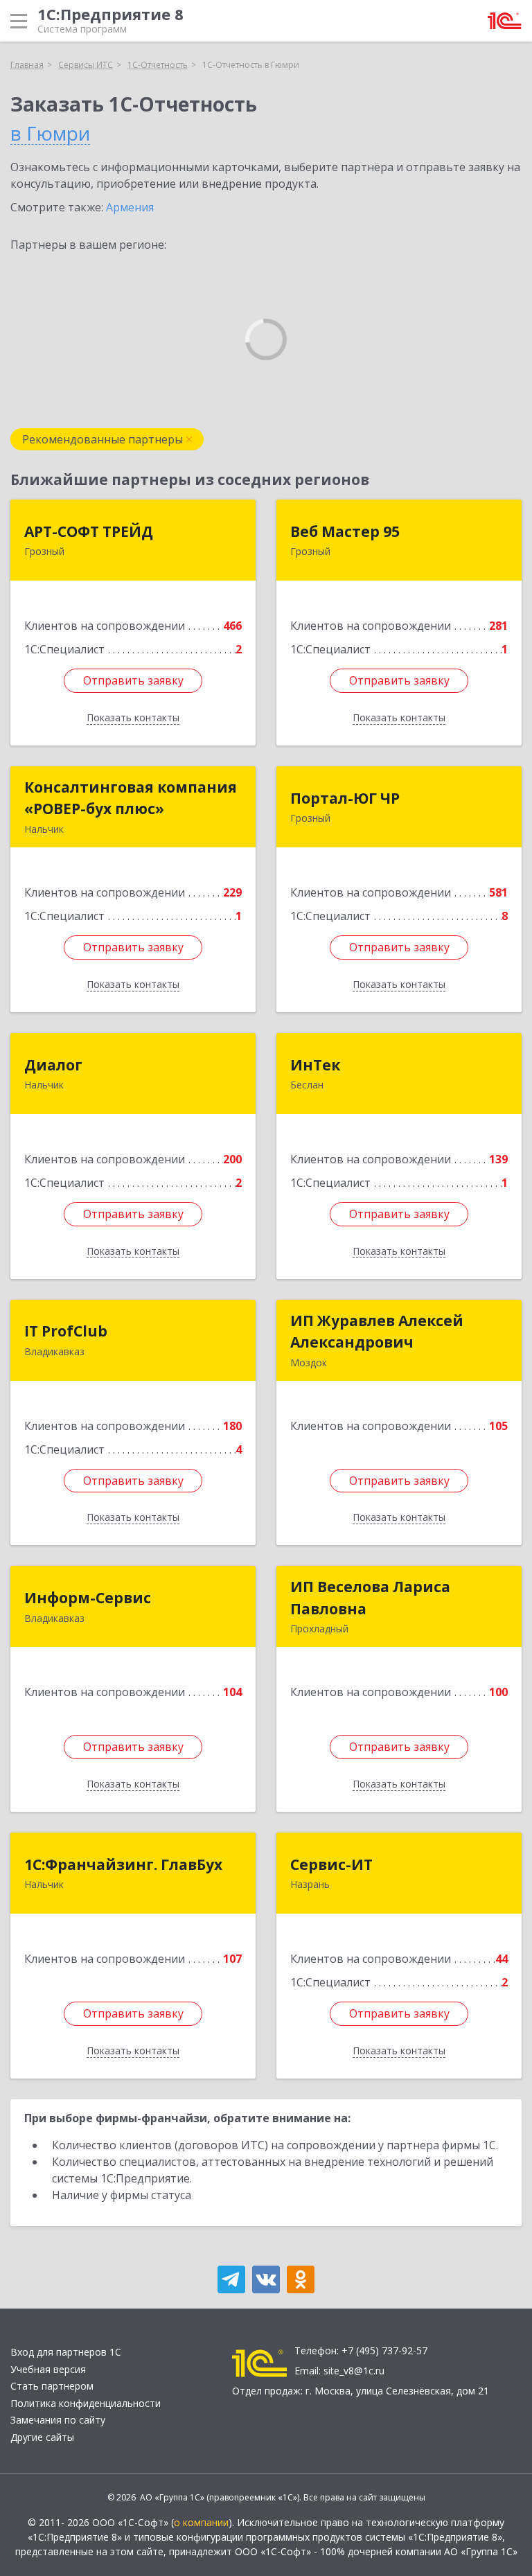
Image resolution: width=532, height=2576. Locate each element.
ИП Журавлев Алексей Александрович (377, 1332)
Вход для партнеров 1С (66, 2352)
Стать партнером (52, 2386)
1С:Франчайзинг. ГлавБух (123, 1864)
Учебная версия (48, 2369)
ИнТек (315, 1065)
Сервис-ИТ (331, 1864)
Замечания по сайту (58, 2420)
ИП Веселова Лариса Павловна (370, 1598)
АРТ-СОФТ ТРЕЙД (89, 531)
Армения (130, 207)
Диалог (53, 1065)
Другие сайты (42, 2437)
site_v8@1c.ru (354, 2371)
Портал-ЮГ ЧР (345, 798)
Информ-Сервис (88, 1598)
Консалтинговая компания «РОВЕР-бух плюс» (131, 798)
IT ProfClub (66, 1331)
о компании (201, 2522)
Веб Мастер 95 (345, 531)
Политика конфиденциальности (86, 2403)
